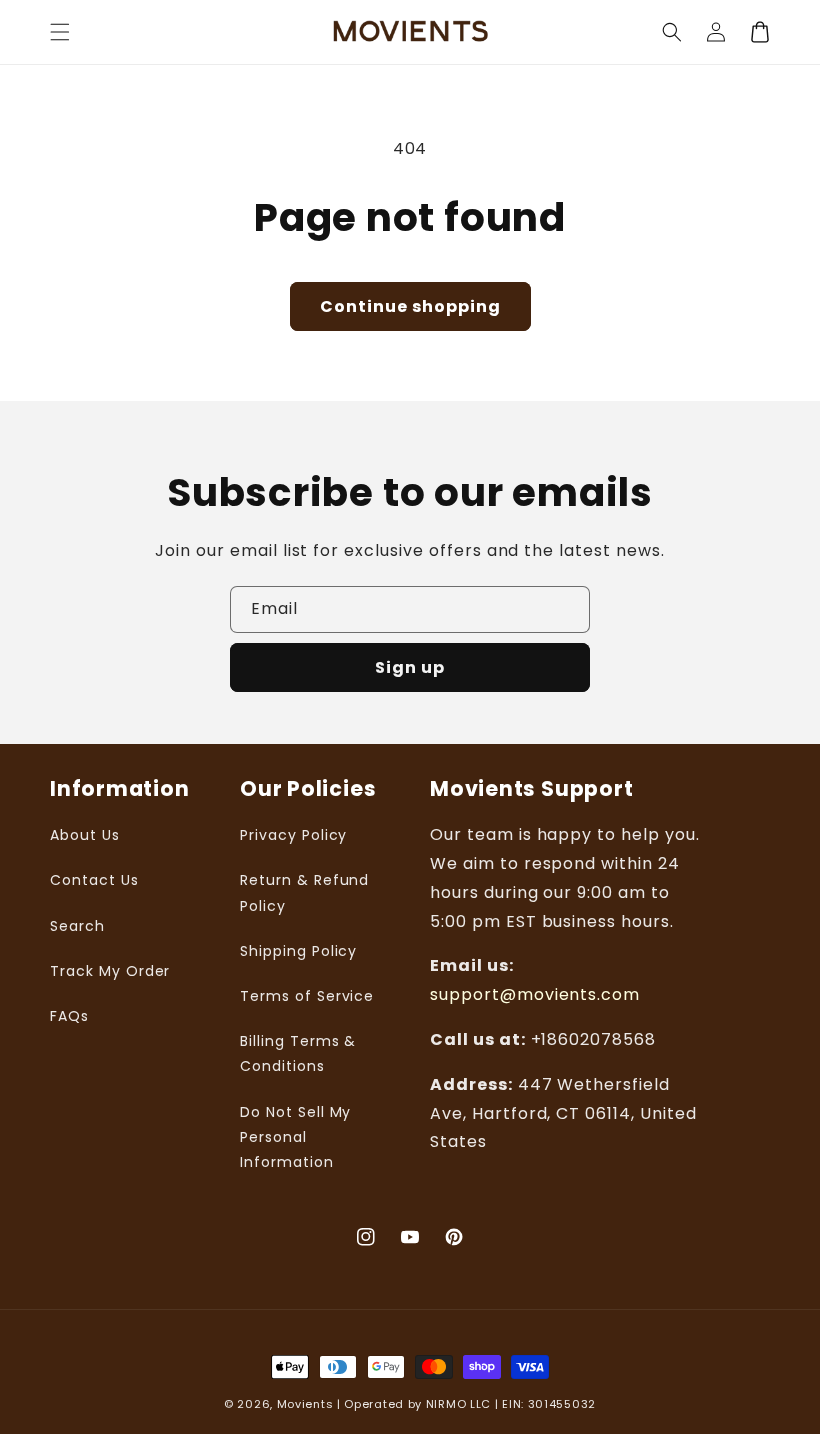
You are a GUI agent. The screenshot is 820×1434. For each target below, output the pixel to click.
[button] (672, 32)
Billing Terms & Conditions (298, 1053)
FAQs (69, 1016)
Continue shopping (410, 306)
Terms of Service (307, 996)
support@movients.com (535, 994)
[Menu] (60, 32)
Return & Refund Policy (304, 892)
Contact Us (94, 880)
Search (77, 926)
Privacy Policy (293, 835)
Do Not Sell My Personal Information (295, 1137)
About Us (85, 835)
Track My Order (110, 971)
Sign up (410, 667)
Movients (305, 1404)
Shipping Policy (298, 951)
